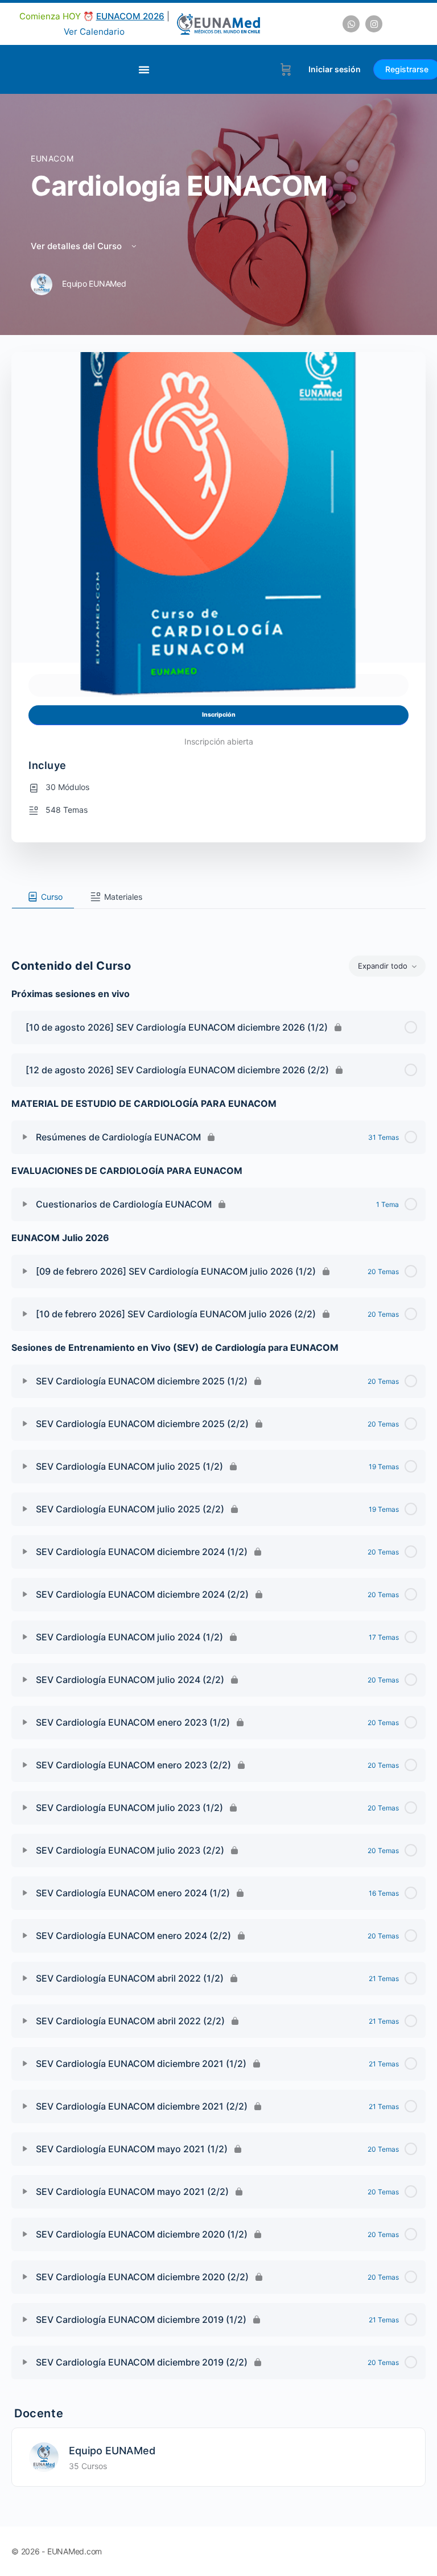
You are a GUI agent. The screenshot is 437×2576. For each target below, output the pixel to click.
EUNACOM (52, 158)
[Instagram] (374, 24)
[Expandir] (25, 1137)
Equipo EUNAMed (112, 2451)
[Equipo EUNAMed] (44, 2456)
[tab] (43, 897)
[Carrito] (286, 69)
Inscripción (219, 715)
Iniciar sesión (335, 69)
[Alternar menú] (144, 69)
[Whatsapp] (351, 24)
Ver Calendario (94, 32)
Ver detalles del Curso (77, 246)
